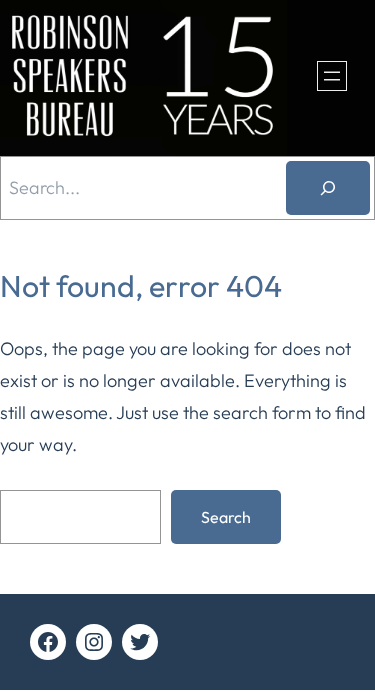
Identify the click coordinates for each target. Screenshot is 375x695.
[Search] (328, 188)
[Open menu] (332, 76)
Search (226, 517)
